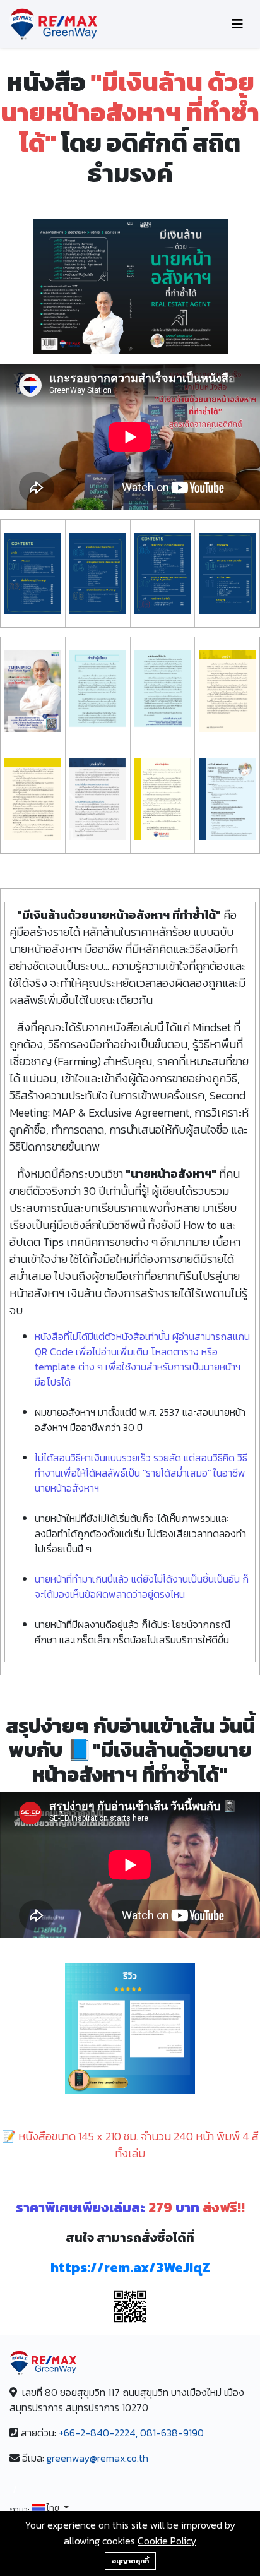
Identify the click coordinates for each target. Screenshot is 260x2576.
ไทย (53, 2509)
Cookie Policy (167, 2541)
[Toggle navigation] (237, 24)
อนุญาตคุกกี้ (130, 2561)
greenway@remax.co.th (98, 2458)
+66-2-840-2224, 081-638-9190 (131, 2433)
